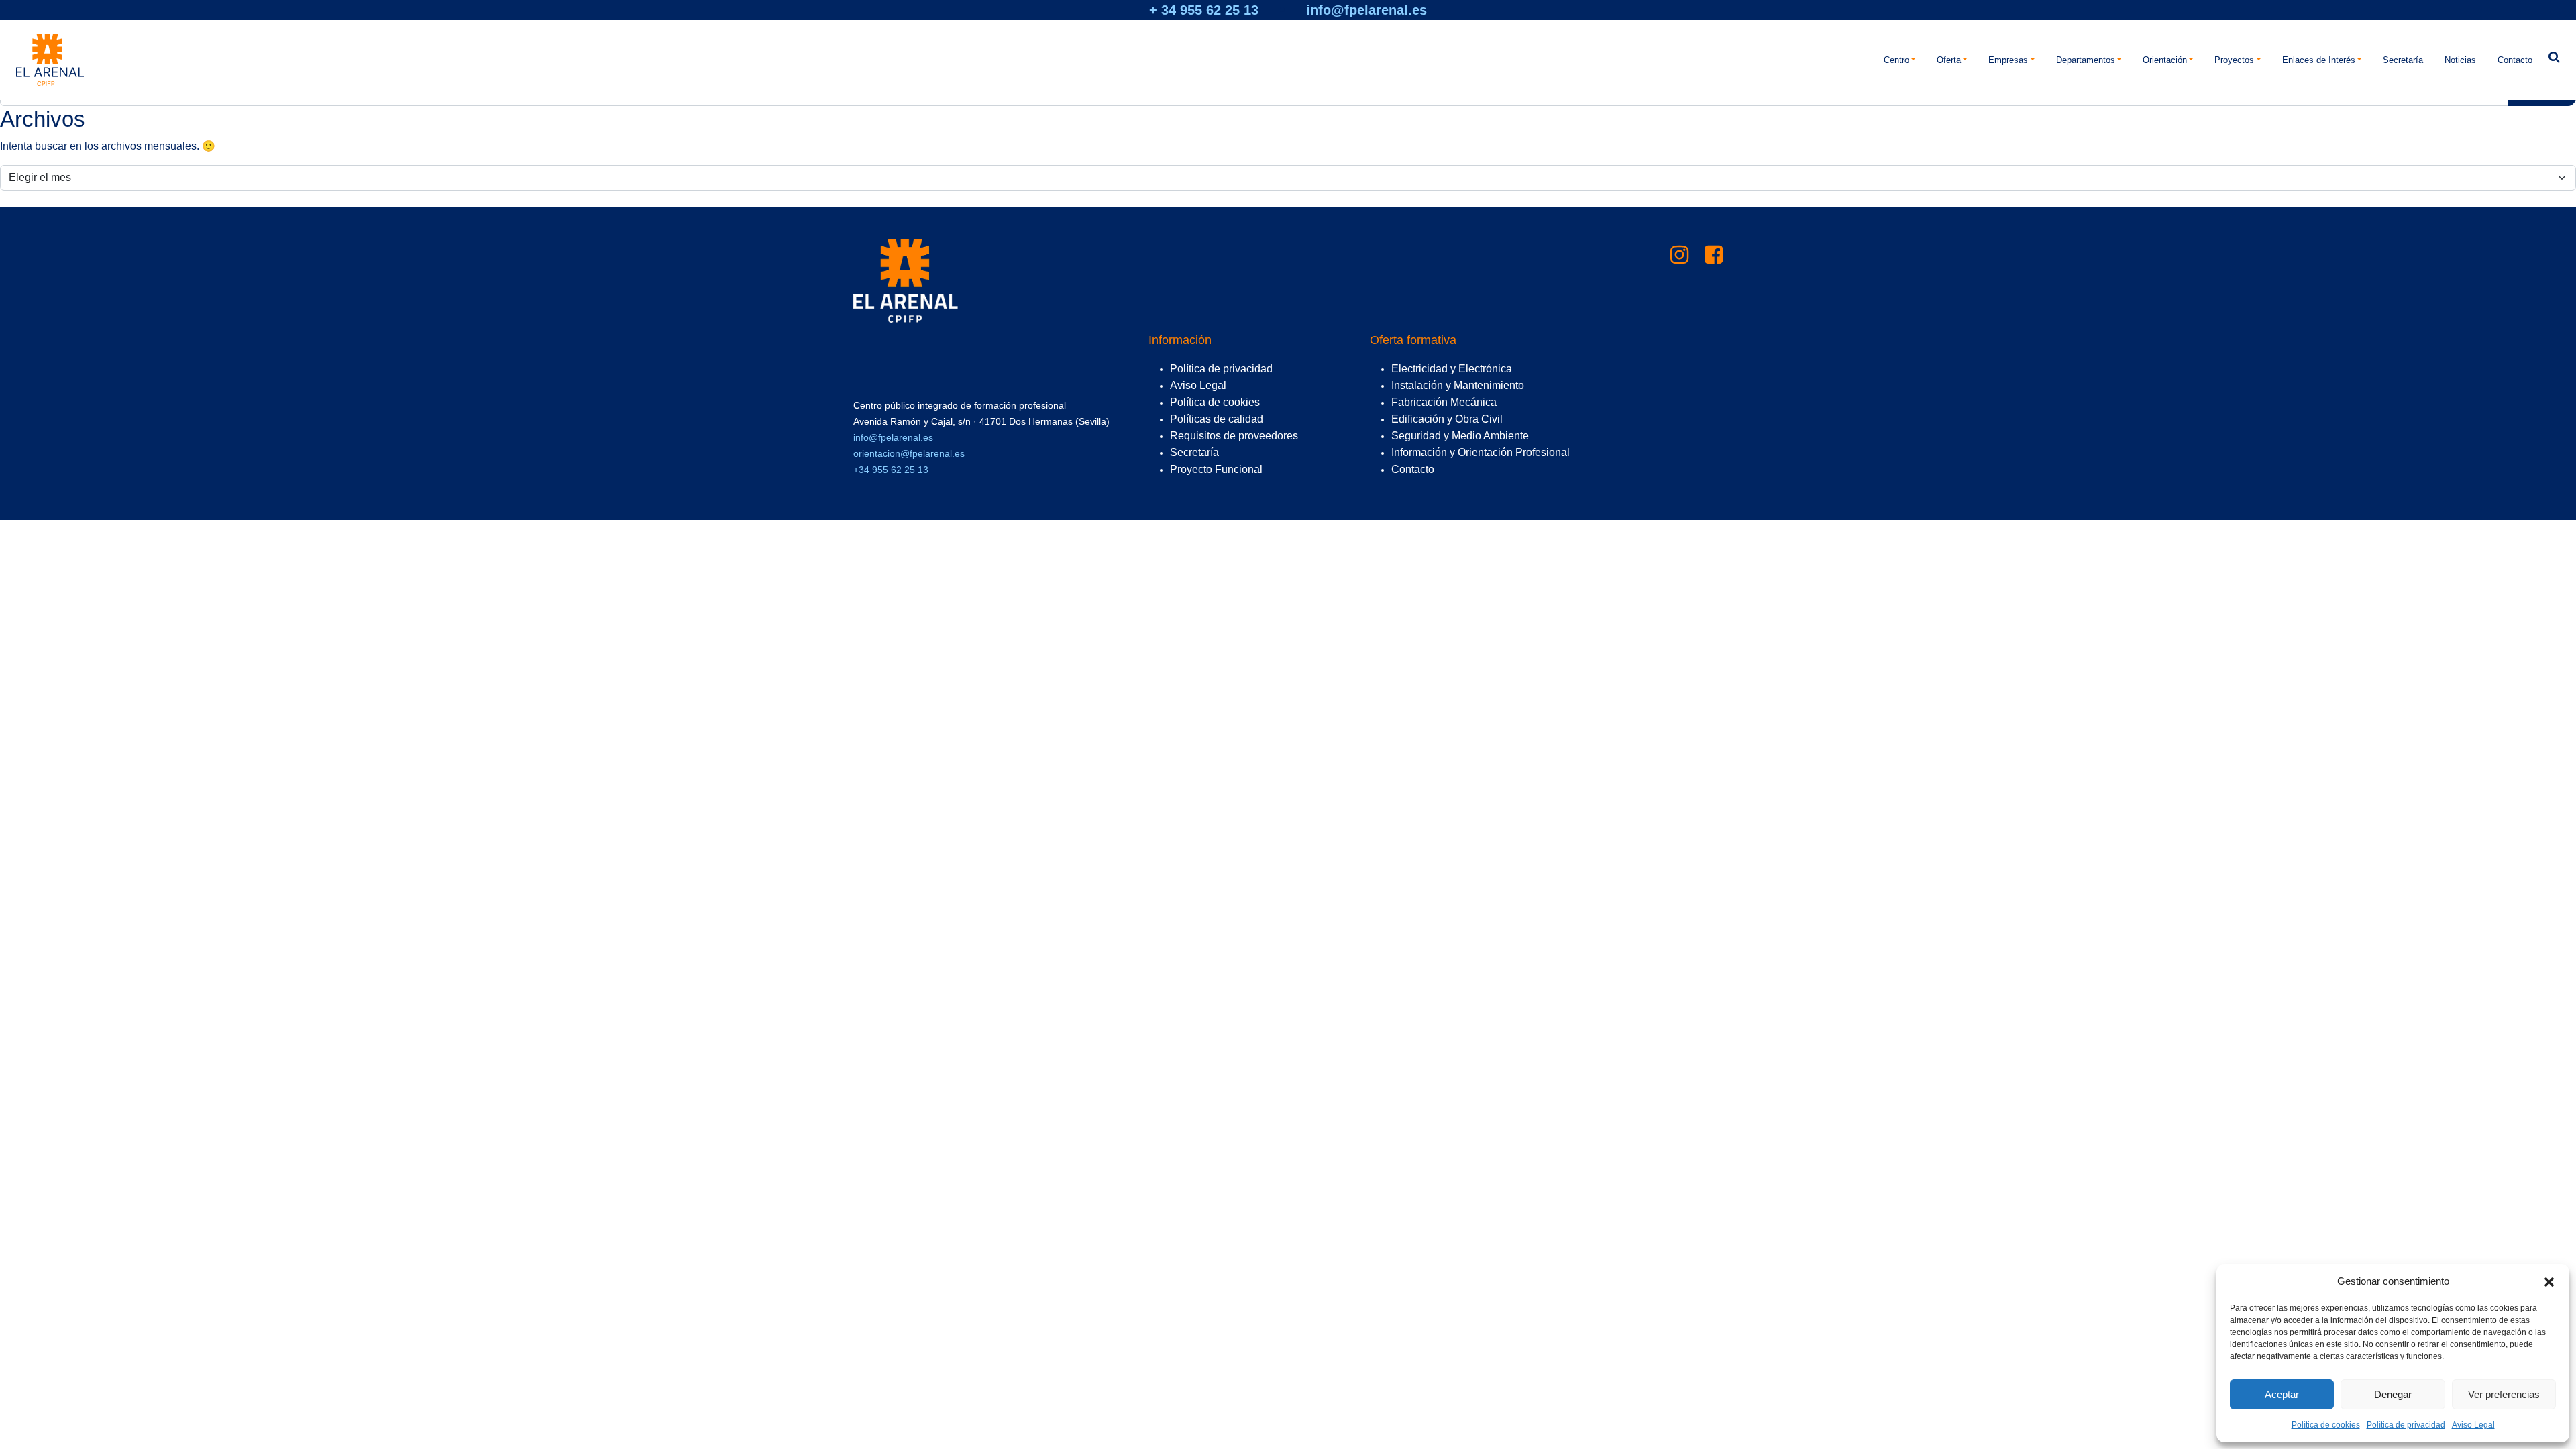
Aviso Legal (2473, 1425)
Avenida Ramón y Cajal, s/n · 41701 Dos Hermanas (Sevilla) (981, 421)
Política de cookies (2326, 1425)
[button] (2549, 1281)
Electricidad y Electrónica (1452, 369)
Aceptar (2282, 1394)
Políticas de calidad (1217, 419)
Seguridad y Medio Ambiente (1460, 436)
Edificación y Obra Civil (1447, 419)
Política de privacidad (2406, 1425)
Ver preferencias (2504, 1394)
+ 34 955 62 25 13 (1204, 10)
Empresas (2008, 60)
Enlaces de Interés (2319, 60)
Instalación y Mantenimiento (1458, 385)
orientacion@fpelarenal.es (909, 453)
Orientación (2165, 60)
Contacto (2515, 60)
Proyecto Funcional (1216, 469)
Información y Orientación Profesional (1481, 452)
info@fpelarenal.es (1366, 10)
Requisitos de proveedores (1234, 436)
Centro (1896, 60)
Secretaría (2403, 60)
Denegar (2393, 1394)
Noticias (2460, 60)
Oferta (1949, 60)
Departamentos (2086, 60)
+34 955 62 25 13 (891, 470)
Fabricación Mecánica (1444, 402)
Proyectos (2234, 60)
